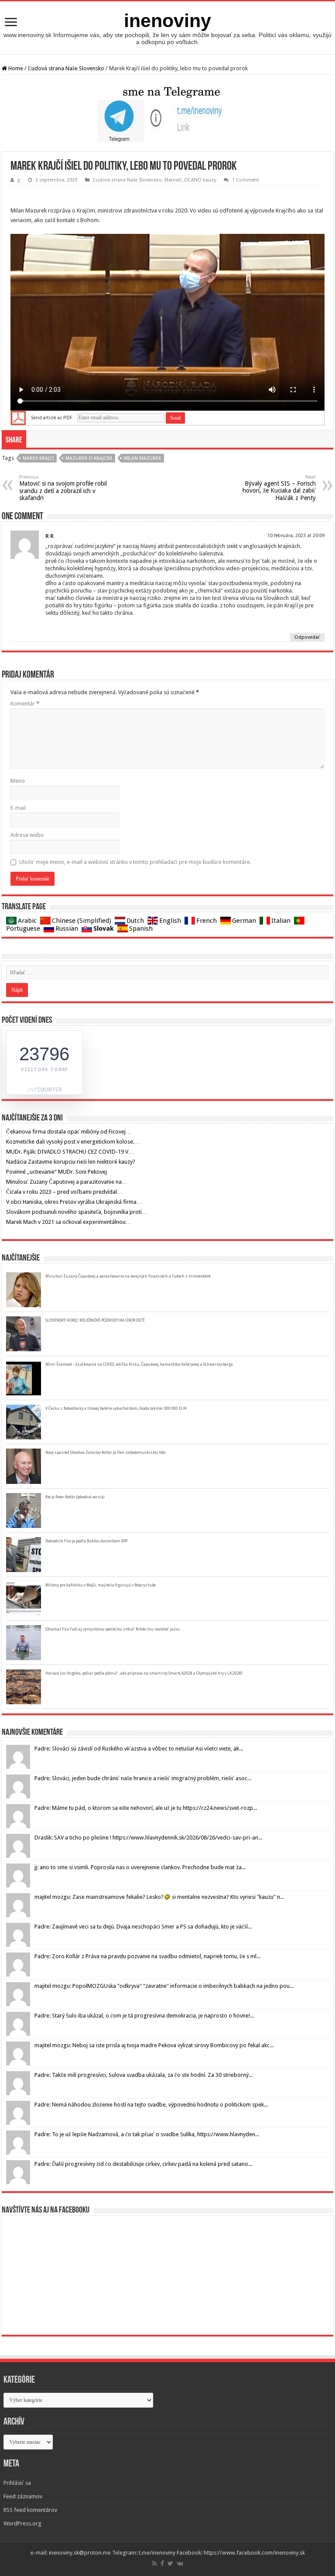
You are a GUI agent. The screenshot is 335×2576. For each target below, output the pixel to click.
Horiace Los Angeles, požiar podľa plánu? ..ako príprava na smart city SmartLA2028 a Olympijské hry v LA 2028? (144, 1673)
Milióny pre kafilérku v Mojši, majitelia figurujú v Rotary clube (101, 1585)
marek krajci (38, 458)
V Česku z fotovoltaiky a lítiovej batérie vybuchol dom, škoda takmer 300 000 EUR (116, 1408)
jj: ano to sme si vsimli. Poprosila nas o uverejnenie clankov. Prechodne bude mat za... (140, 1867)
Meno (18, 781)
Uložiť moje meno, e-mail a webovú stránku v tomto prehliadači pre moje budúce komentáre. (135, 862)
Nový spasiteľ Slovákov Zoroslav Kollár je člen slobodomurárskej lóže (105, 1452)
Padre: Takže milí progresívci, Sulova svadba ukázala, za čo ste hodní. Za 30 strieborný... (144, 2075)
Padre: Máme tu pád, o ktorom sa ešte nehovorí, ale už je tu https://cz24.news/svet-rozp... (146, 1808)
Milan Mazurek (142, 458)
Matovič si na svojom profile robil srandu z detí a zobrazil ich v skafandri (63, 488)
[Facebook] (162, 2563)
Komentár (25, 704)
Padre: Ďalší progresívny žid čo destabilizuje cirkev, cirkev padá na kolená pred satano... (143, 2164)
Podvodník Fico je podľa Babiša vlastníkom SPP (86, 1541)
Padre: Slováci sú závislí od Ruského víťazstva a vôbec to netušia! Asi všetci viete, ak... (139, 1749)
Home (15, 68)
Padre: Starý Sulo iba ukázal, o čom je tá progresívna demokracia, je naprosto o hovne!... (144, 2016)
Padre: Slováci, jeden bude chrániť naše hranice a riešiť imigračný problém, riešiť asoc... (143, 1778)
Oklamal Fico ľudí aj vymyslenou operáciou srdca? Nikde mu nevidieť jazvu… (115, 1629)
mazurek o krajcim (89, 458)
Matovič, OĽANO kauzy (190, 180)
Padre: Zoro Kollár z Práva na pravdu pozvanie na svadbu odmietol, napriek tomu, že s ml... (147, 1956)
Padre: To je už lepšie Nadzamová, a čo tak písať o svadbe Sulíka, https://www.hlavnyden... (147, 2134)
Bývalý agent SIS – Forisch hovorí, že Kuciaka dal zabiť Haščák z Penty (279, 488)
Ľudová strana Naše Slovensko (66, 68)
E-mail (18, 808)
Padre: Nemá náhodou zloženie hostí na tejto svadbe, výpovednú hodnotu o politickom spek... (151, 2105)
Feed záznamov (23, 2496)
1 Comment (246, 180)
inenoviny (167, 21)
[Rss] (155, 2563)
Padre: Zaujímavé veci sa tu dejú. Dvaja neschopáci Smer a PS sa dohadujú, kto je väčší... (143, 1927)
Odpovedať (307, 637)
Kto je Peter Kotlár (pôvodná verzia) (75, 1497)
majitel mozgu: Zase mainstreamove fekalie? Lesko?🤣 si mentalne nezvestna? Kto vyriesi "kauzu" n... (159, 1897)
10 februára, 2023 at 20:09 (296, 536)
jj (19, 180)
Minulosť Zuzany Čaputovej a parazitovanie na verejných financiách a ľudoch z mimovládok (128, 1276)
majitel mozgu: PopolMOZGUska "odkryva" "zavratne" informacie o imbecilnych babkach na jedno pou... (164, 1986)
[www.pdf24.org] (18, 418)
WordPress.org (22, 2523)
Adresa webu (27, 835)
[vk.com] (180, 2563)
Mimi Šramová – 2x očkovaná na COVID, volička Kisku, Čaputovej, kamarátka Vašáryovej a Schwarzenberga (139, 1364)
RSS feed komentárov (30, 2510)
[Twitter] (170, 2563)
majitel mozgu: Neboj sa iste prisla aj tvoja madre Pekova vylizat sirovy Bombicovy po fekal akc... (154, 2045)
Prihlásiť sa (17, 2483)
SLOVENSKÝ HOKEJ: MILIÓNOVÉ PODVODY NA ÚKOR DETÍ (95, 1320)
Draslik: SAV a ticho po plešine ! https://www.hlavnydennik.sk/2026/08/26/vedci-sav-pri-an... (148, 1838)
